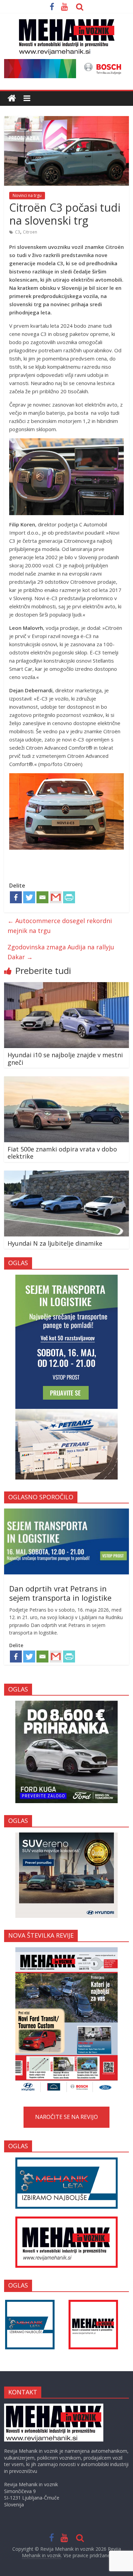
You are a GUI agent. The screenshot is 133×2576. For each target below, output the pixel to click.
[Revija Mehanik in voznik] (12, 98)
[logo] (54, 2407)
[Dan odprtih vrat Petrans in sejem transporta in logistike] (67, 1512)
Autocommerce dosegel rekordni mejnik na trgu (60, 926)
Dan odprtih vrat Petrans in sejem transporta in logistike (60, 1593)
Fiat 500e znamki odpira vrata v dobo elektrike (62, 1153)
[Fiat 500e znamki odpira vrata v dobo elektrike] (67, 1080)
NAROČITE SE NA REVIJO (66, 2117)
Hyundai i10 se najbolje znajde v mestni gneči (65, 1059)
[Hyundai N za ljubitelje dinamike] (67, 1175)
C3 (18, 232)
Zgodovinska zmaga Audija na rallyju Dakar (61, 952)
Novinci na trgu (27, 195)
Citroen (30, 232)
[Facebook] (16, 897)
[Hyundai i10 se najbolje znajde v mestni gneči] (67, 986)
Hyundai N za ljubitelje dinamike (55, 1243)
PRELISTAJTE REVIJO (66, 2020)
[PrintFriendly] (69, 897)
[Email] (42, 897)
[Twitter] (29, 897)
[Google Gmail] (56, 897)
